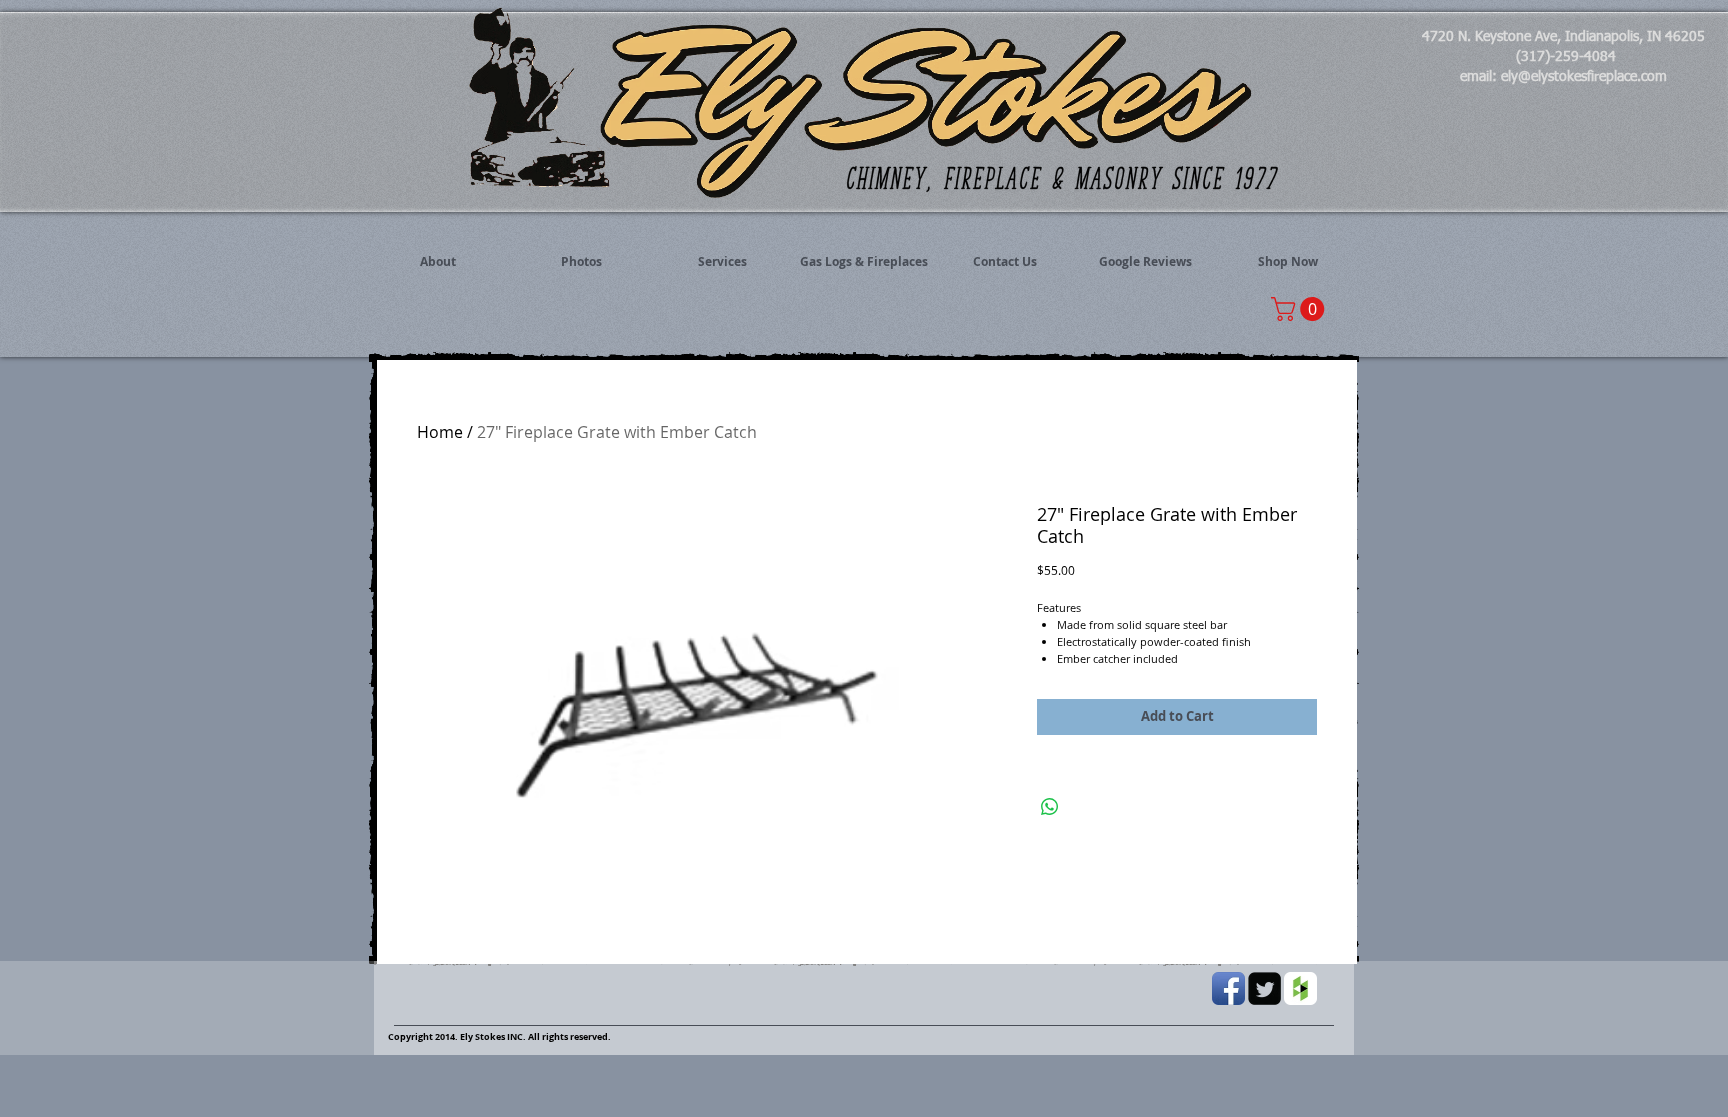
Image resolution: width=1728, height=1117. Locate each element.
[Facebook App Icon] (1228, 988)
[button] (1300, 309)
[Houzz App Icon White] (1300, 988)
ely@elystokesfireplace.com (1584, 77)
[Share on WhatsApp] (1050, 807)
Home (440, 432)
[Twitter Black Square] (1264, 988)
